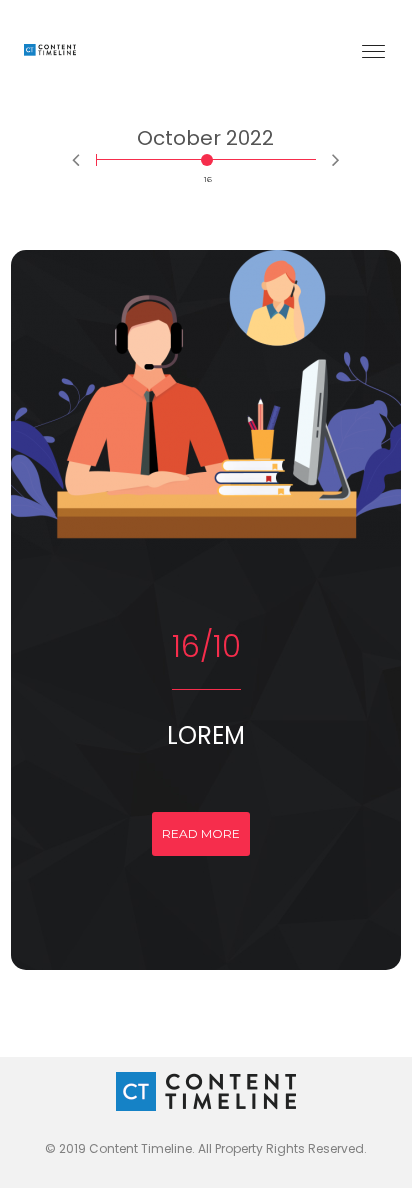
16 (208, 159)
